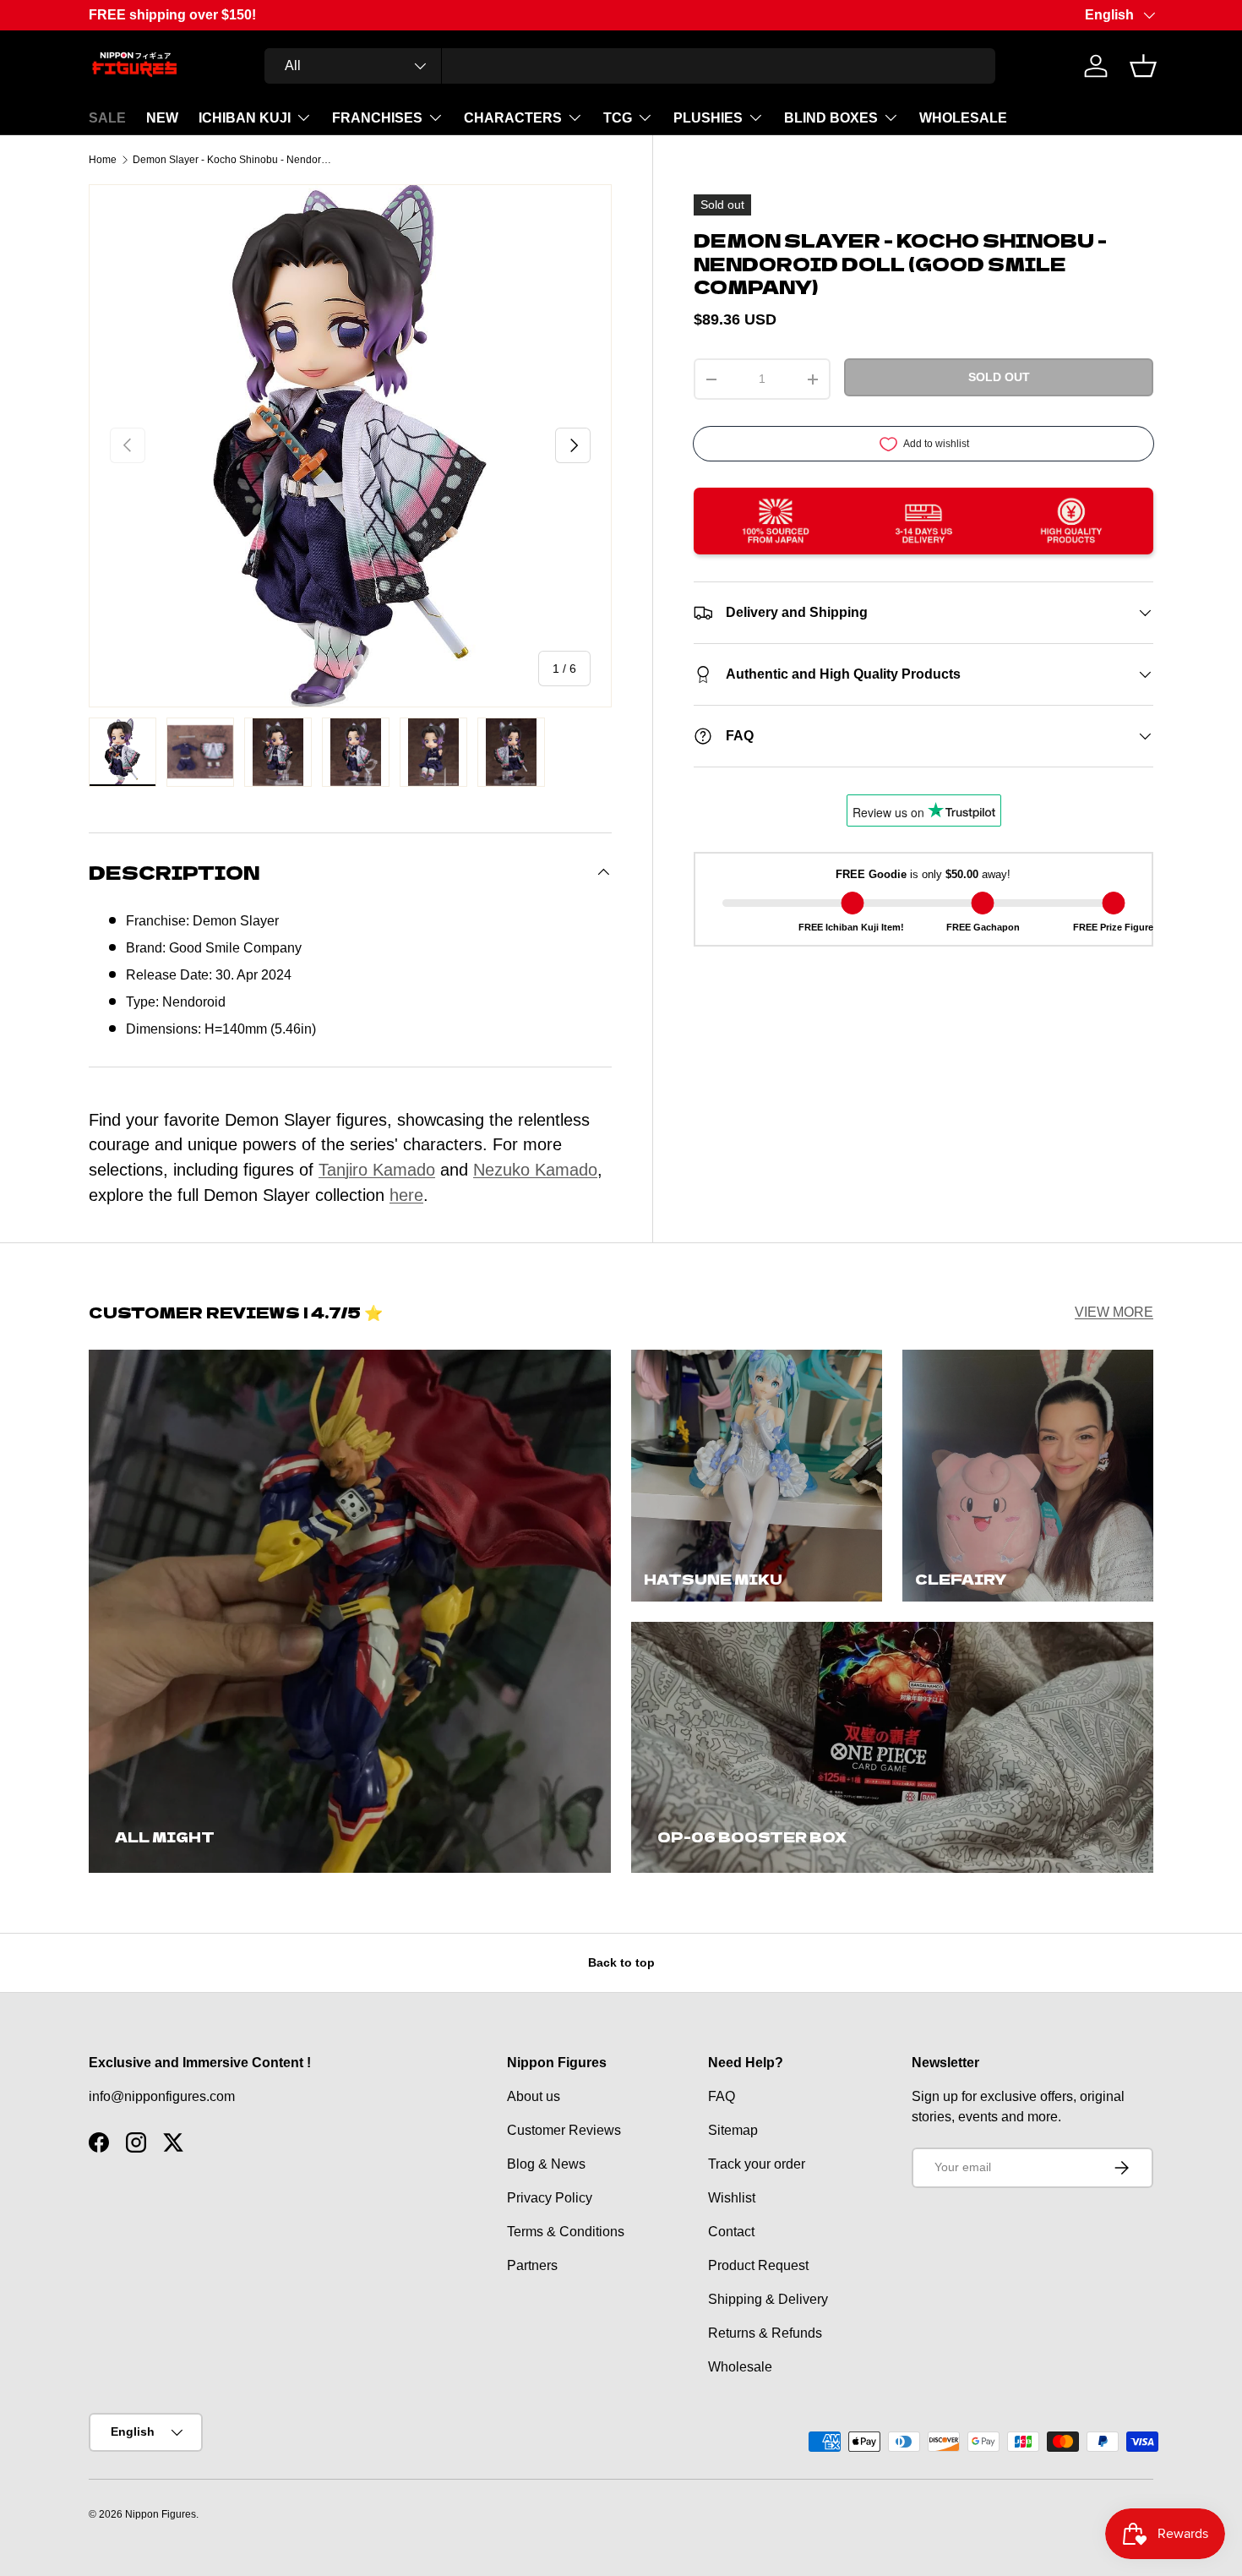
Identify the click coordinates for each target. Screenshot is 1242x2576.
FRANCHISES (377, 118)
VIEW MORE (1114, 1312)
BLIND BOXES (831, 118)
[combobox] (630, 66)
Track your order (757, 2164)
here (406, 1195)
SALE (107, 118)
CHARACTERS (513, 118)
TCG (618, 118)
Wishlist (732, 2198)
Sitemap (733, 2130)
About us (534, 2096)
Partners (532, 2265)
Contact (731, 2232)
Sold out (999, 378)
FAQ (722, 2096)
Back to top (621, 1962)
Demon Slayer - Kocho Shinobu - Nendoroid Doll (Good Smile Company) (234, 160)
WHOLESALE (963, 118)
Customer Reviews (564, 2130)
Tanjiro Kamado (377, 1170)
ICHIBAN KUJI (245, 118)
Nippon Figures (161, 2514)
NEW (162, 118)
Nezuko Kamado (535, 1170)
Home (103, 160)
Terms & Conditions (566, 2232)
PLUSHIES (708, 118)
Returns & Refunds (765, 2333)
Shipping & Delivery (768, 2299)
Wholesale (740, 2367)
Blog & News (546, 2164)
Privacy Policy (550, 2198)
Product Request (758, 2265)
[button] (1143, 66)
